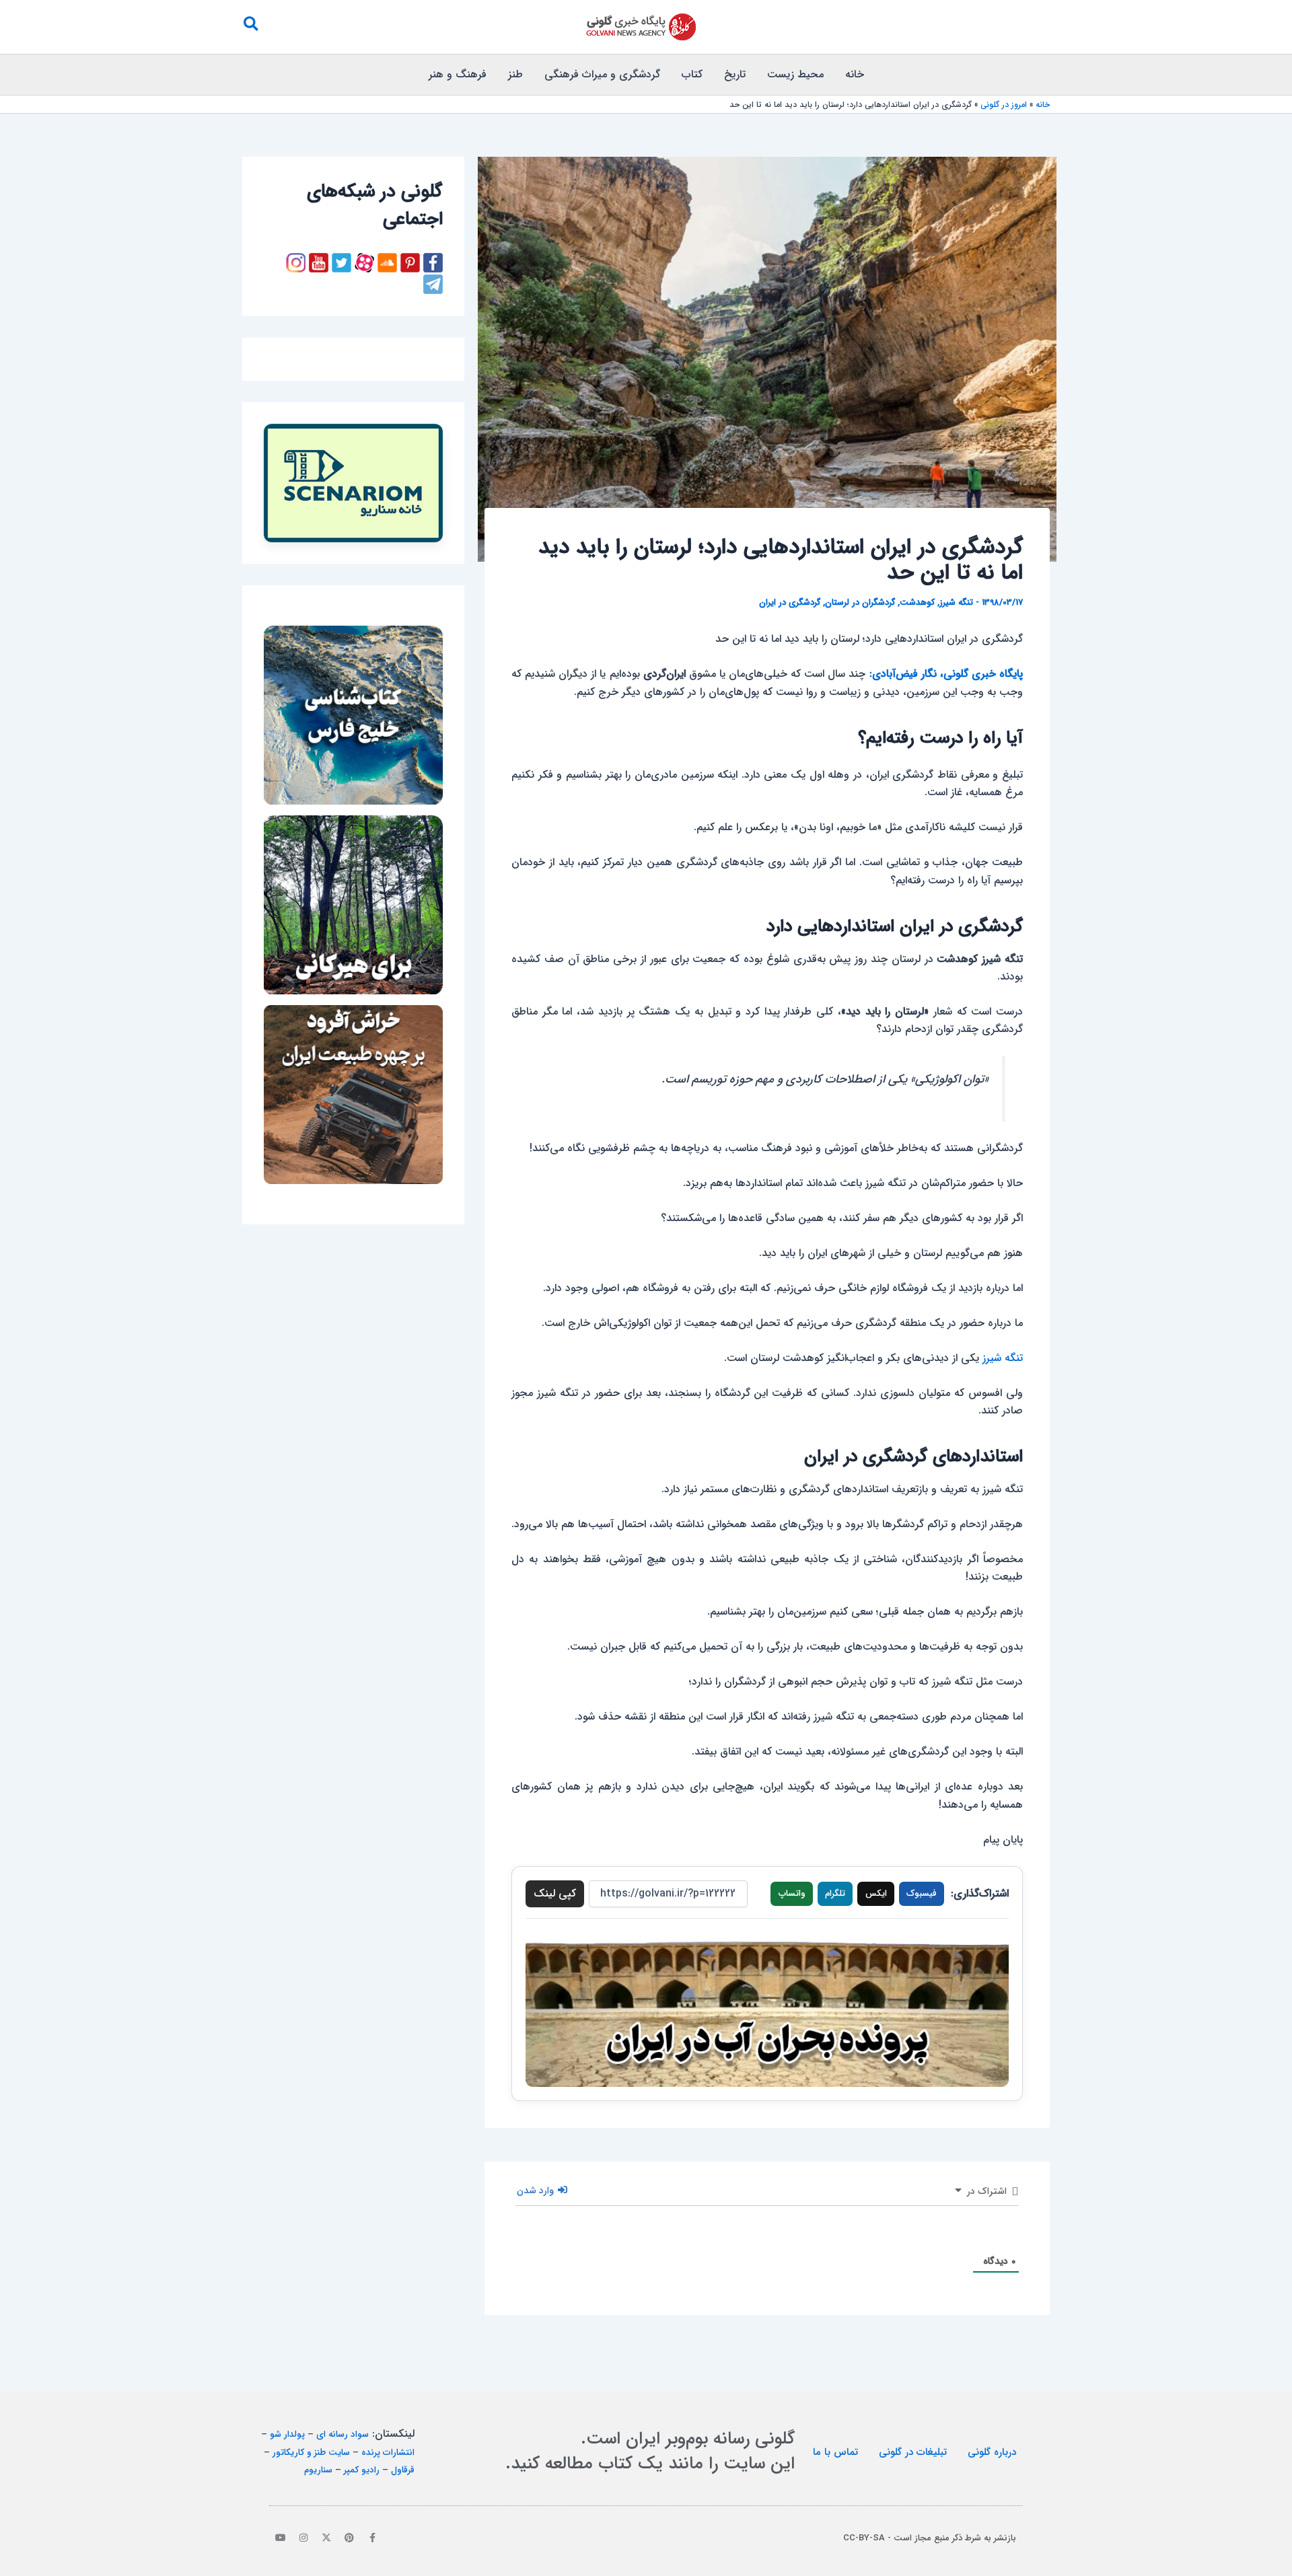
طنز (515, 74)
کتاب (692, 74)
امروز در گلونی (1004, 105)
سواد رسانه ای (343, 2434)
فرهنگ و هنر (458, 74)
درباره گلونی (992, 2452)
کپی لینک (555, 1893)
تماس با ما (835, 2452)
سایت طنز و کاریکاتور (311, 2453)
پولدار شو (287, 2434)
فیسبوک (922, 1893)
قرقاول (403, 2470)
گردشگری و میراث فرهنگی (602, 74)
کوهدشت (917, 602)
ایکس (876, 1893)
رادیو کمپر (362, 2470)
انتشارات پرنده (388, 2453)
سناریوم (318, 2470)
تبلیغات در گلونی (913, 2452)
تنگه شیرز (956, 602)
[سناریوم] (353, 483)
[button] (250, 27)
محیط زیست (795, 74)
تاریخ (735, 74)
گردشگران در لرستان (860, 602)
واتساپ (792, 1893)
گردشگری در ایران (790, 602)
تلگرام (835, 1893)
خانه (855, 74)
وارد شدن (537, 2191)
